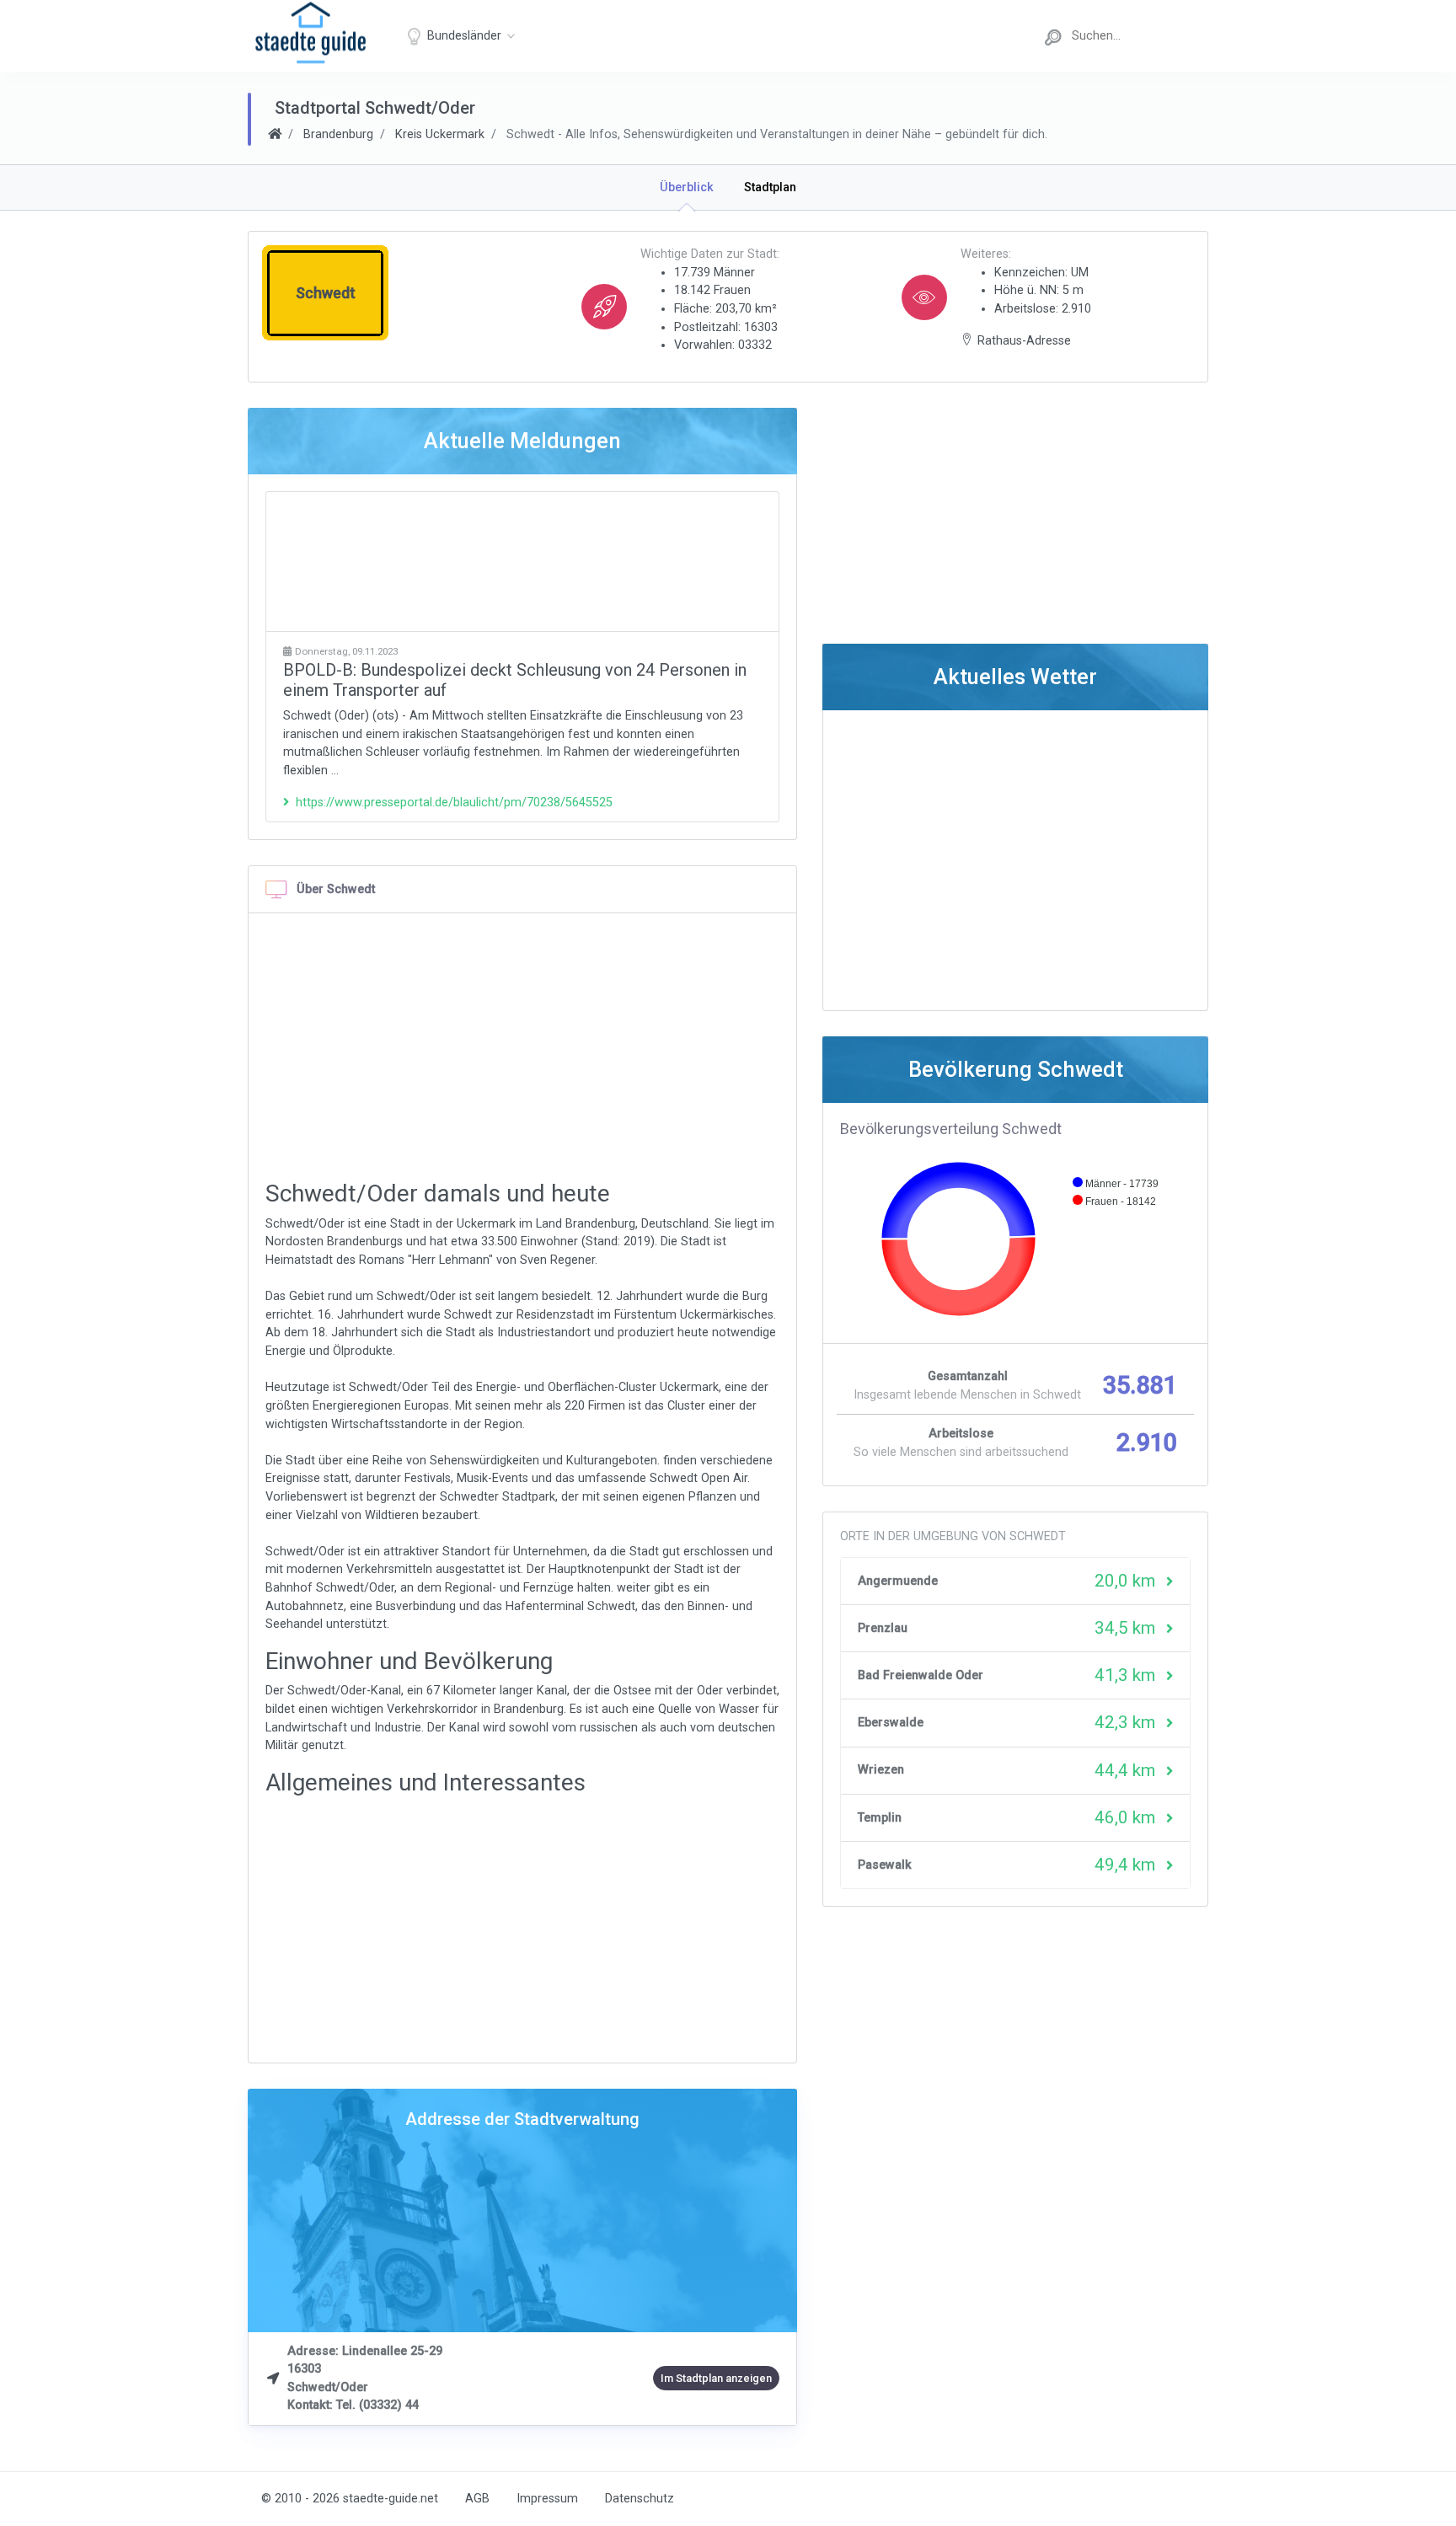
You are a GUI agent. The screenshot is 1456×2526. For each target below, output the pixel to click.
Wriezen (881, 1770)
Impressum (547, 2499)
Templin (880, 1818)
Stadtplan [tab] (770, 187)
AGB (477, 2499)
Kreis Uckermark (440, 134)
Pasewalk (885, 1865)
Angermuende (898, 1581)
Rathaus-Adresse (1024, 341)
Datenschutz (640, 2499)
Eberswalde (891, 1723)
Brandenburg (338, 134)
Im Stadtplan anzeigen (716, 2378)
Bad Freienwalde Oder (921, 1675)
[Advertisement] (522, 562)
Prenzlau (883, 1628)
